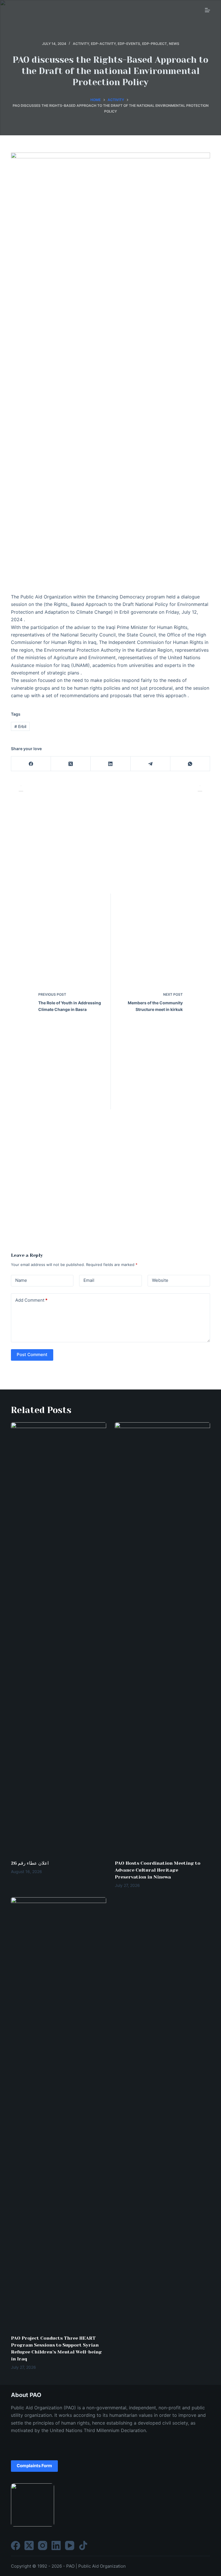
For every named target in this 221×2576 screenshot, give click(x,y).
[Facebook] (31, 764)
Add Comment (31, 1300)
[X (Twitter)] (71, 764)
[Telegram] (150, 764)
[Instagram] (43, 2545)
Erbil (20, 726)
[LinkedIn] (110, 764)
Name (21, 1280)
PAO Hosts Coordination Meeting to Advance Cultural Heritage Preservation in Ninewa (158, 1870)
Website (160, 1280)
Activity (81, 44)
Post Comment (32, 1354)
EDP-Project (155, 44)
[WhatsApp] (190, 764)
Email (89, 1280)
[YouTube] (70, 2545)
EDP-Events (129, 44)
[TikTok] (83, 2545)
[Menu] (207, 10)
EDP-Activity (103, 44)
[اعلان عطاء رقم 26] (59, 1638)
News (174, 44)
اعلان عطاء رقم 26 (30, 1863)
